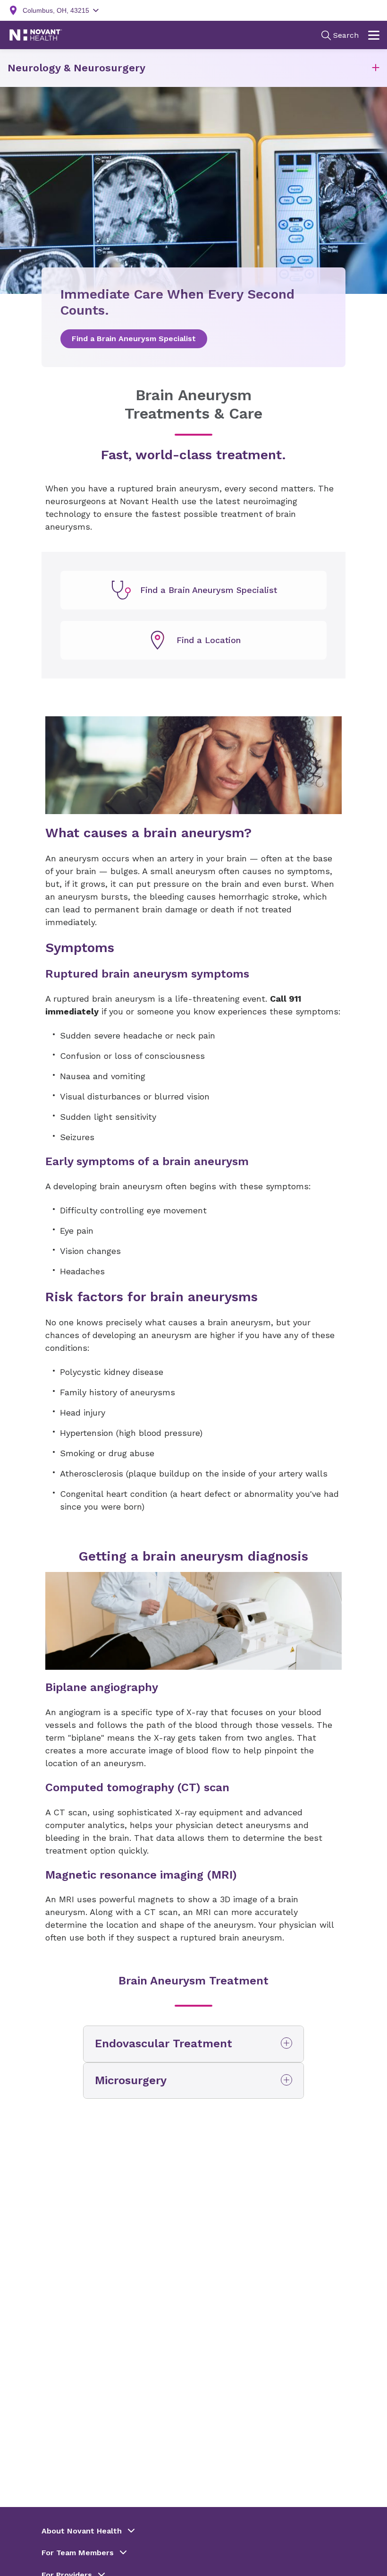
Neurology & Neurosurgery (76, 68)
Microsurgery (131, 2080)
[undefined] (193, 590)
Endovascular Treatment (164, 2044)
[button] (376, 68)
